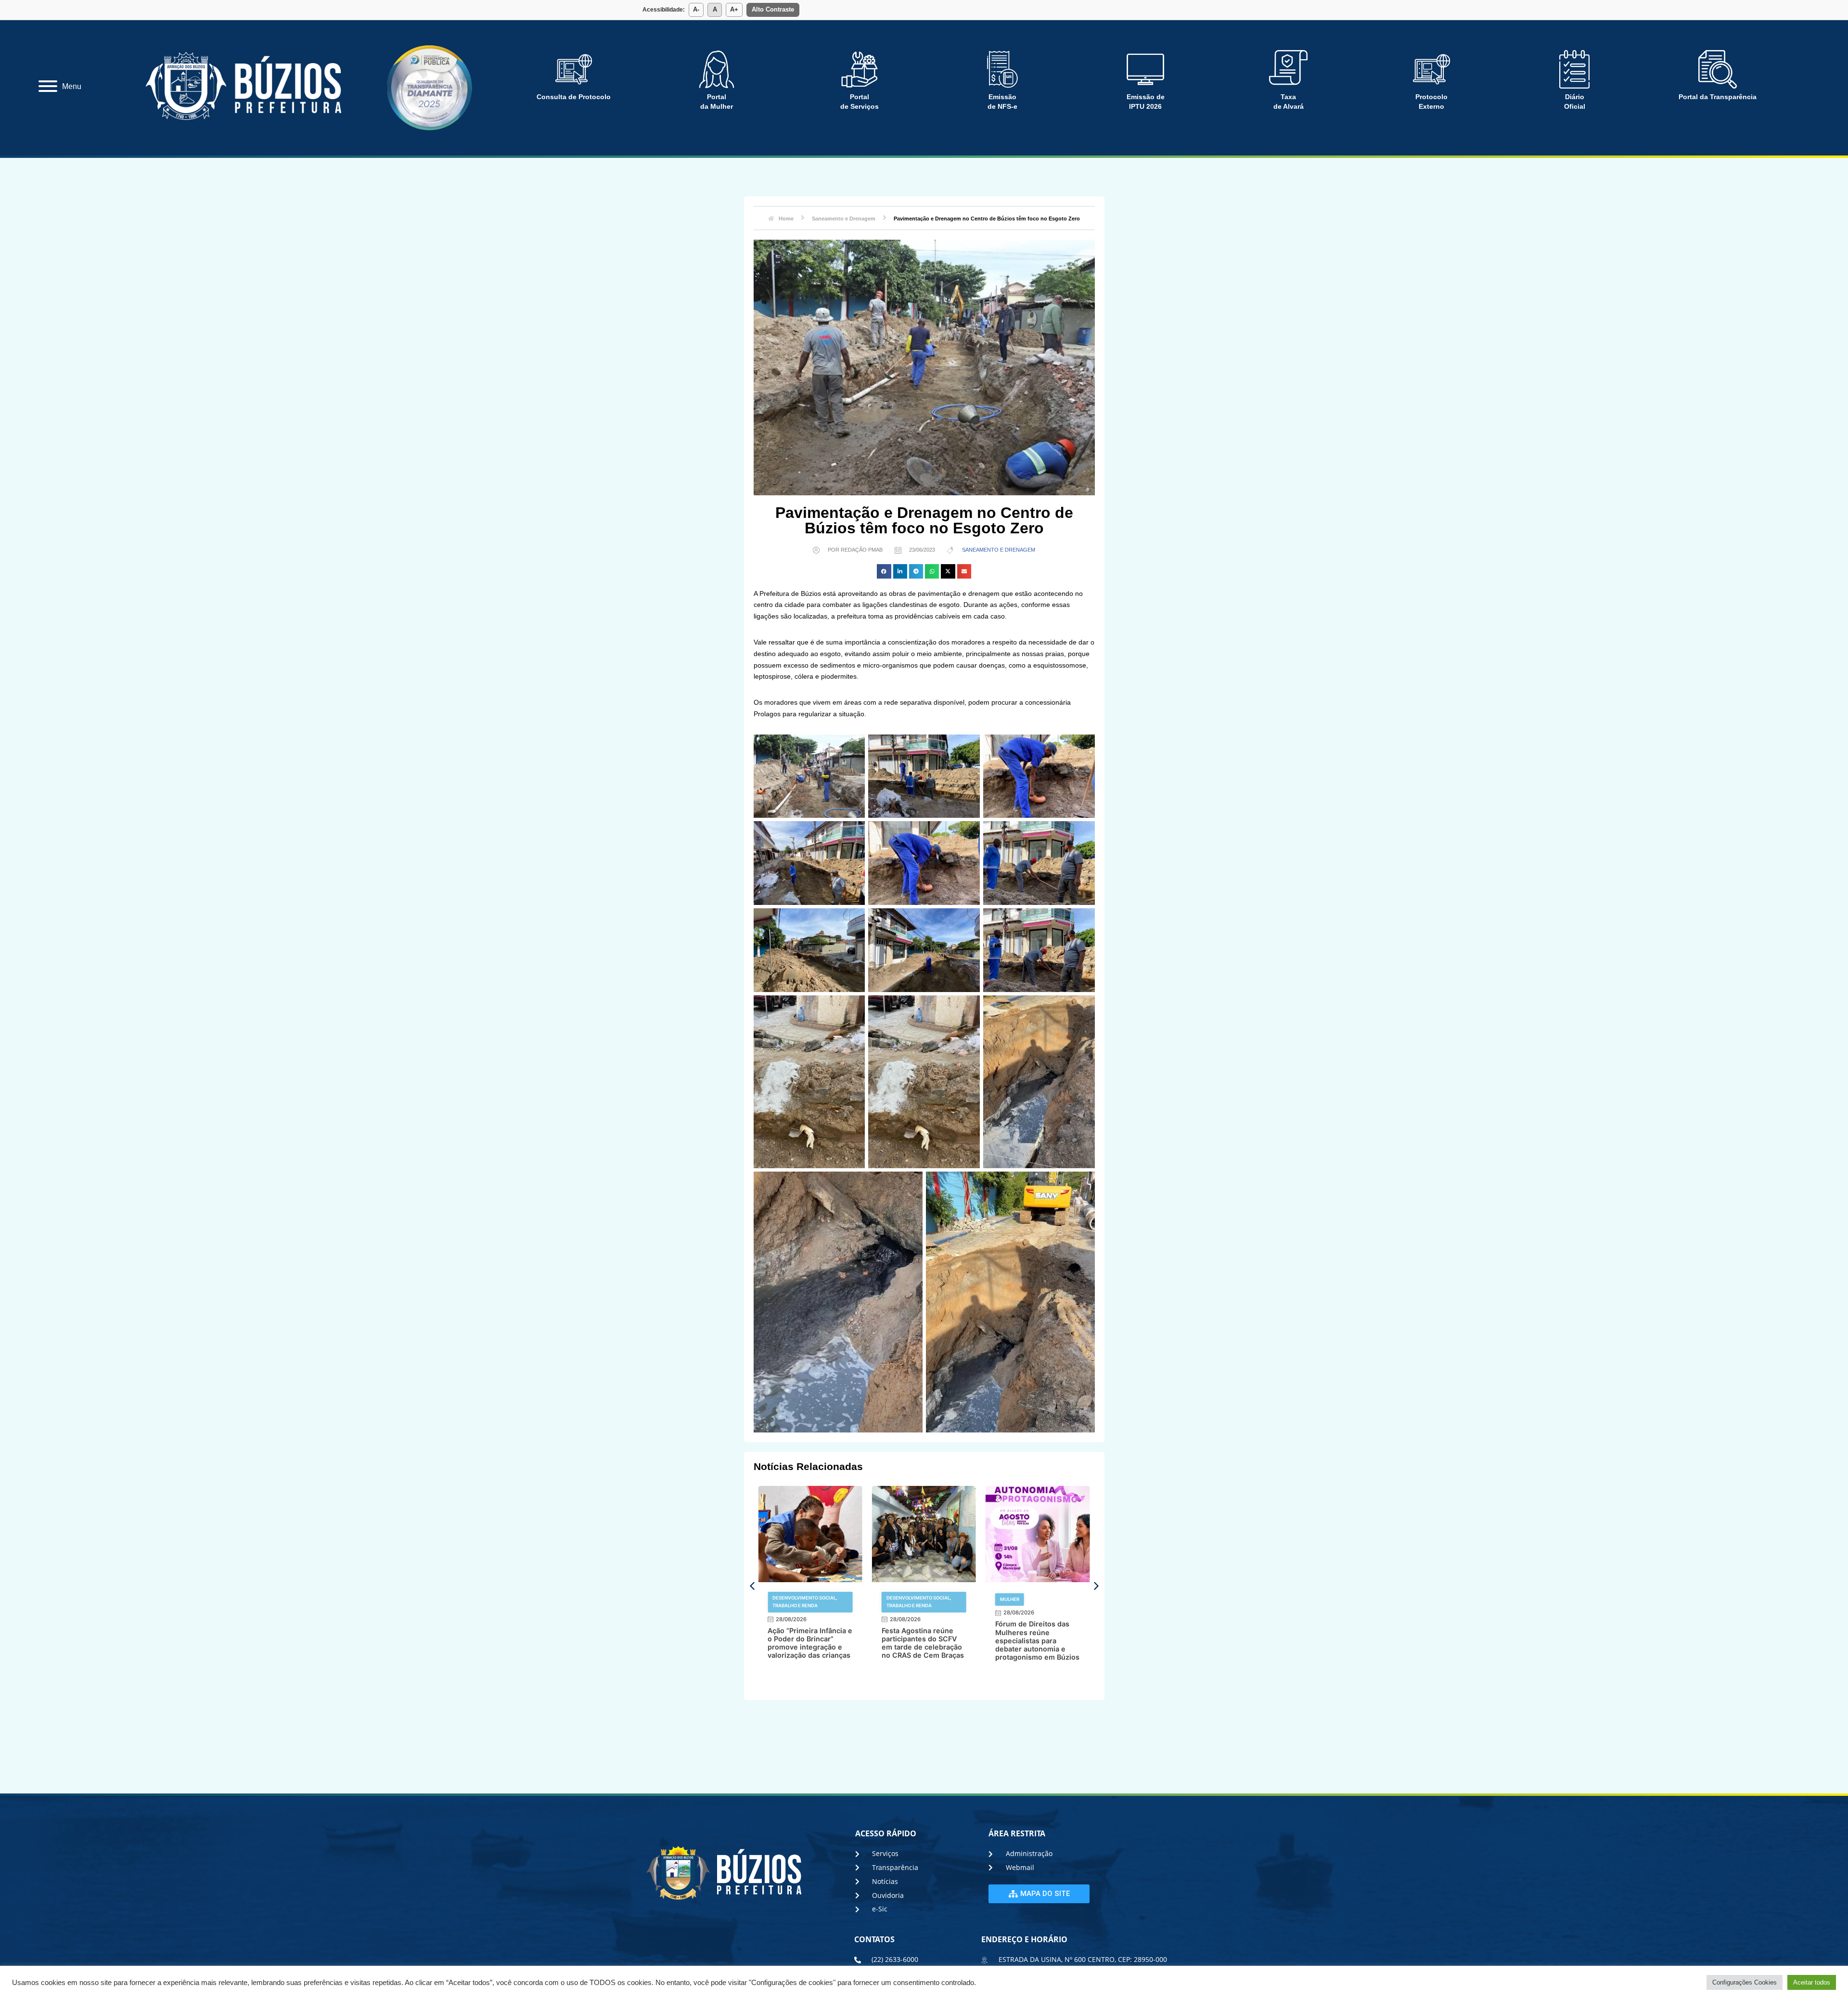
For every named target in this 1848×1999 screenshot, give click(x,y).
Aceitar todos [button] (1812, 1982)
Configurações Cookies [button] (1745, 1982)
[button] (884, 571)
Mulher (896, 1599)
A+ (734, 9)
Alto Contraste (773, 9)
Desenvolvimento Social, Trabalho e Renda (805, 1602)
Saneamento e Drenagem (999, 550)
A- (696, 9)
